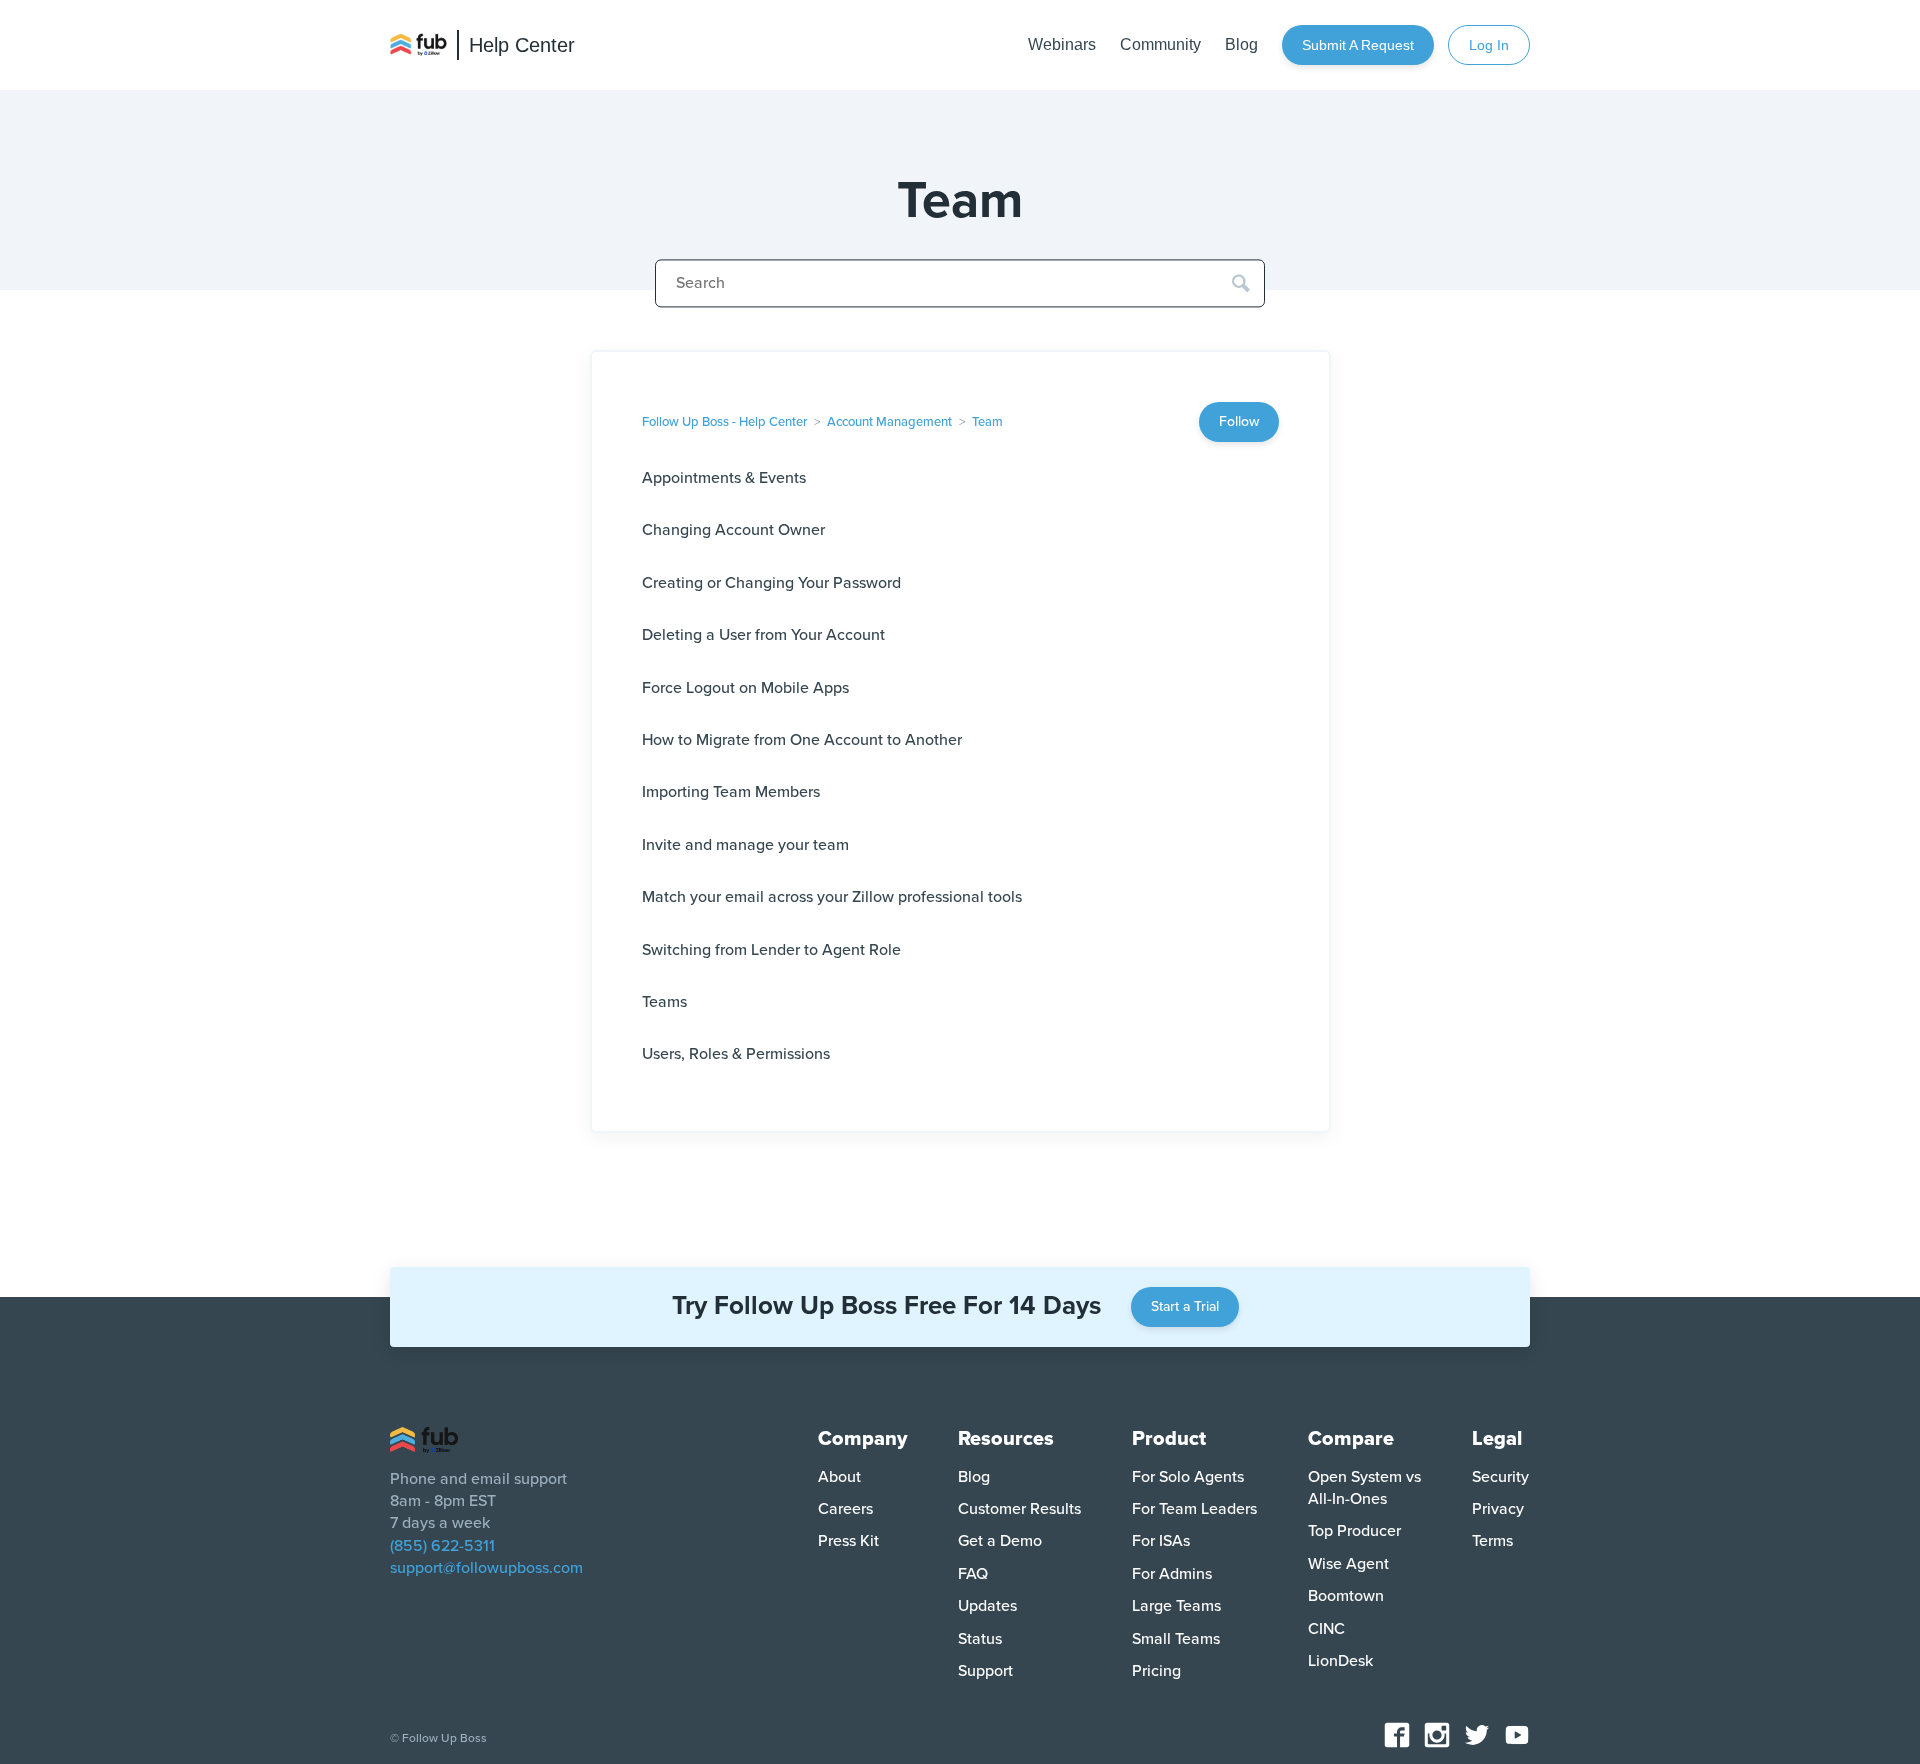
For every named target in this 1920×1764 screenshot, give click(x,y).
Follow (1239, 421)
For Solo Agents (1188, 1477)
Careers (845, 1509)
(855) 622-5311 (442, 1546)
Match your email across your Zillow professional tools (832, 897)
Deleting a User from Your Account (763, 635)
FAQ (973, 1574)
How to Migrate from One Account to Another (802, 740)
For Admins (1172, 1574)
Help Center (522, 45)
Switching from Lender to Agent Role (771, 950)
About (839, 1477)
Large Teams (1176, 1606)
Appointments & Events (724, 478)
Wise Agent (1348, 1564)
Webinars (1062, 44)
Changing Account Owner (733, 530)
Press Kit (848, 1541)
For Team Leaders (1194, 1509)
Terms (1492, 1541)
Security (1500, 1477)
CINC (1326, 1629)
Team (987, 422)
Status (980, 1639)
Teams (664, 1002)
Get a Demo (1000, 1541)
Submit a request (1358, 45)
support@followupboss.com (486, 1568)
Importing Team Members (731, 792)
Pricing (1156, 1671)
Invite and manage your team (745, 845)
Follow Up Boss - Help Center (724, 422)
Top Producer (1354, 1531)
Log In (1489, 45)
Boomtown (1346, 1596)
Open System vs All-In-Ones (1364, 1488)
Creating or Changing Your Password (771, 583)
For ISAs (1161, 1541)
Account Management (889, 422)
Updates (987, 1606)
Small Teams (1176, 1639)
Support (985, 1671)
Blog (1241, 44)
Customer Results (1019, 1509)
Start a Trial (1185, 1306)
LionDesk (1340, 1661)
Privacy (1498, 1509)
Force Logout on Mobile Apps (745, 688)
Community (1160, 44)
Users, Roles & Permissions (736, 1054)
